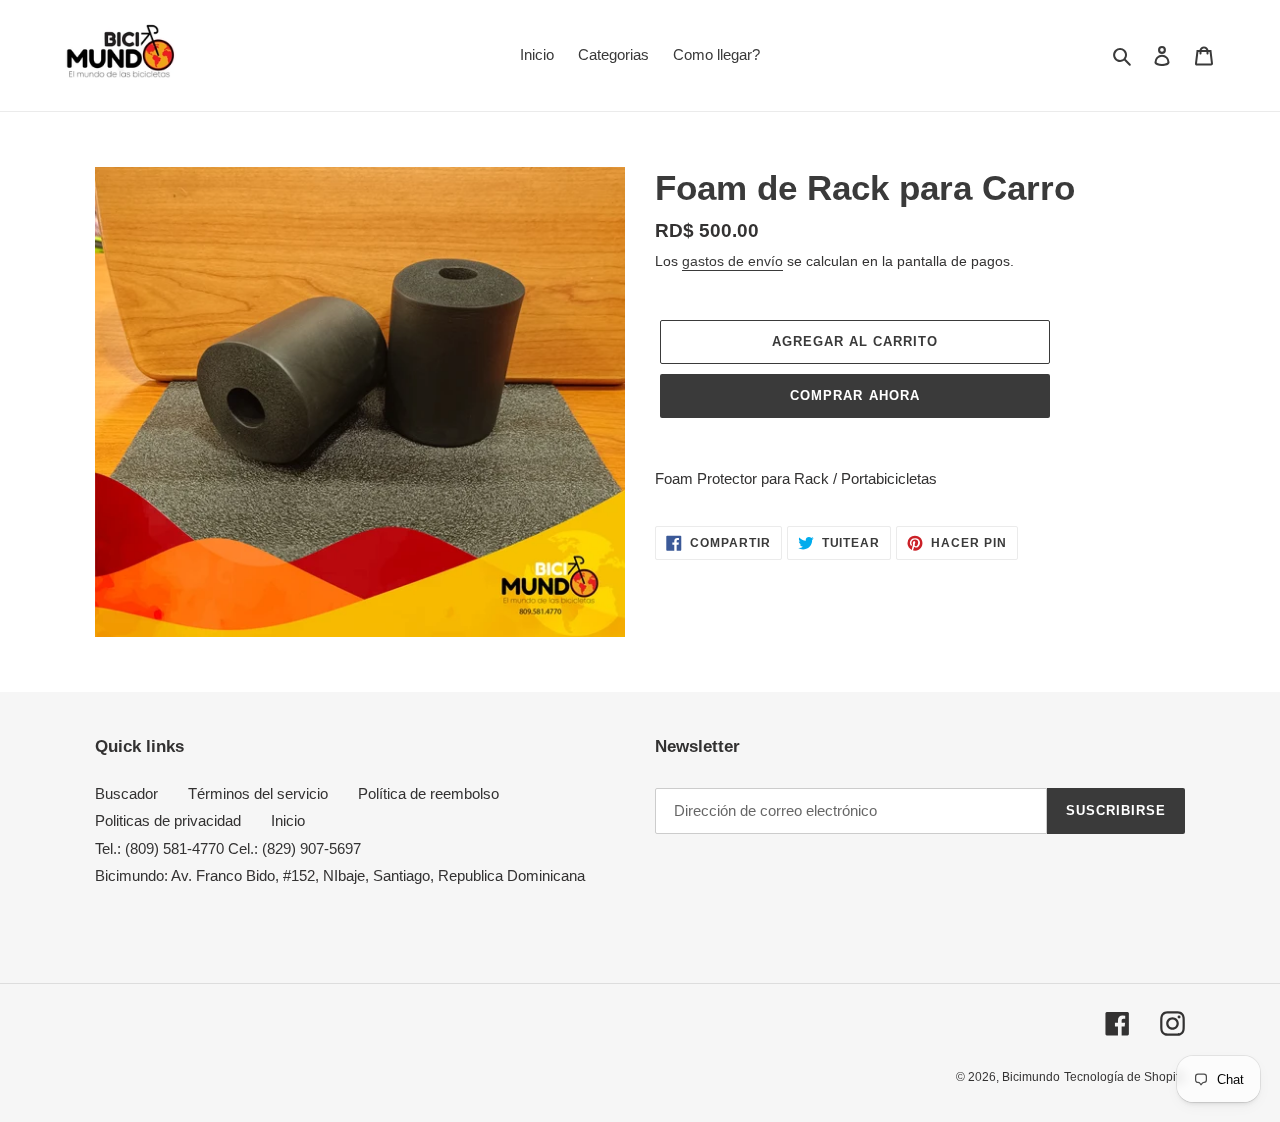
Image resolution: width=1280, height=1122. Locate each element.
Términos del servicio (258, 793)
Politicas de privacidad (168, 820)
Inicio (288, 820)
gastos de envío (732, 261)
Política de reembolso (428, 793)
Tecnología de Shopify (1124, 1077)
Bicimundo (1031, 1077)
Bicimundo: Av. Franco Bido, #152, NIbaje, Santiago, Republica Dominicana (340, 875)
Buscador (126, 793)
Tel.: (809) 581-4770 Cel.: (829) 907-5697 (228, 848)
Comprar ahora (855, 395)
